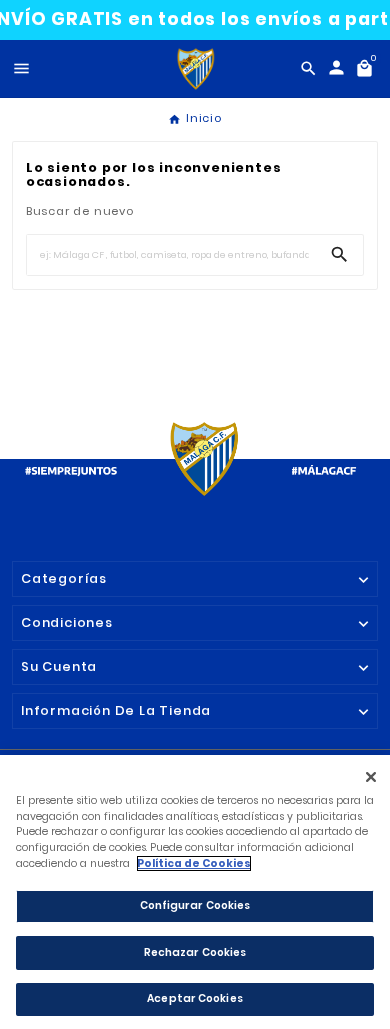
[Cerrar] (370, 777)
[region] (195, 892)
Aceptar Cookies (195, 998)
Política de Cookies (194, 863)
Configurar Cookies (195, 905)
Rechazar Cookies (195, 952)
